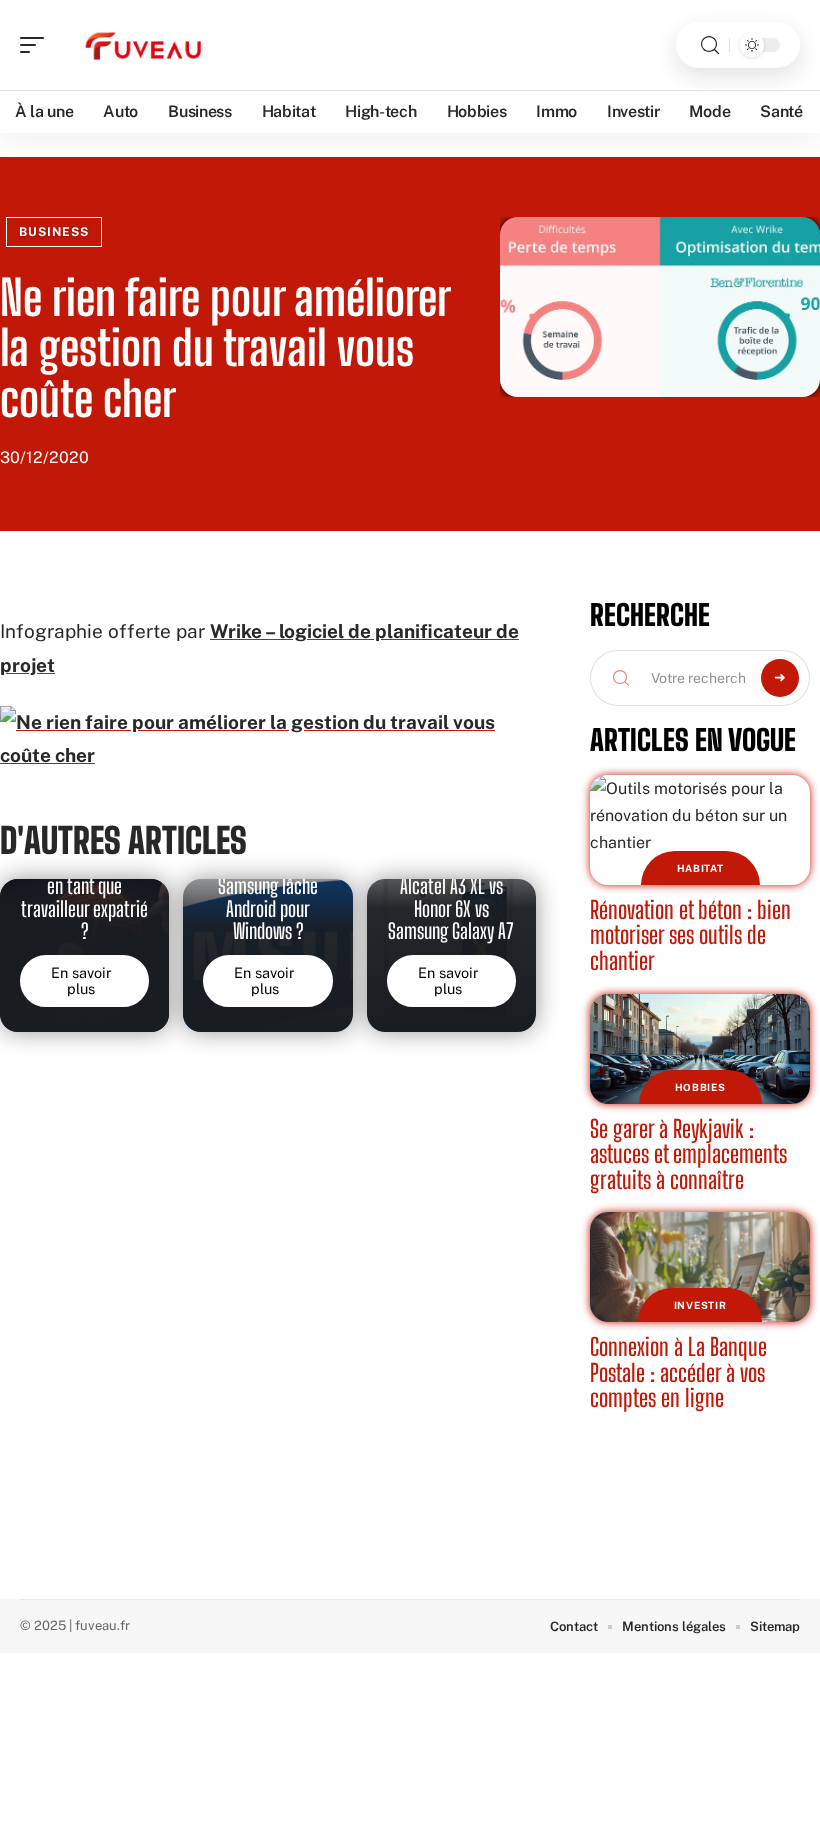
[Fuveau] (144, 45)
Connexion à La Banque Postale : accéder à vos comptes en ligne (678, 1372)
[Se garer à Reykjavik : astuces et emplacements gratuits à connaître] (700, 1049)
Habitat (700, 868)
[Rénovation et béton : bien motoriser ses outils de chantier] (700, 830)
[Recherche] (710, 45)
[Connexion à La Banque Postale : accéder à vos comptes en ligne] (700, 1267)
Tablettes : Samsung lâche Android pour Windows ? (268, 897)
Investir (700, 1305)
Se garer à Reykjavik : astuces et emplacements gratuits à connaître (688, 1154)
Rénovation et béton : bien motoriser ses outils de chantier (690, 935)
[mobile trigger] (37, 45)
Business (54, 232)
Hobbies (700, 1087)
